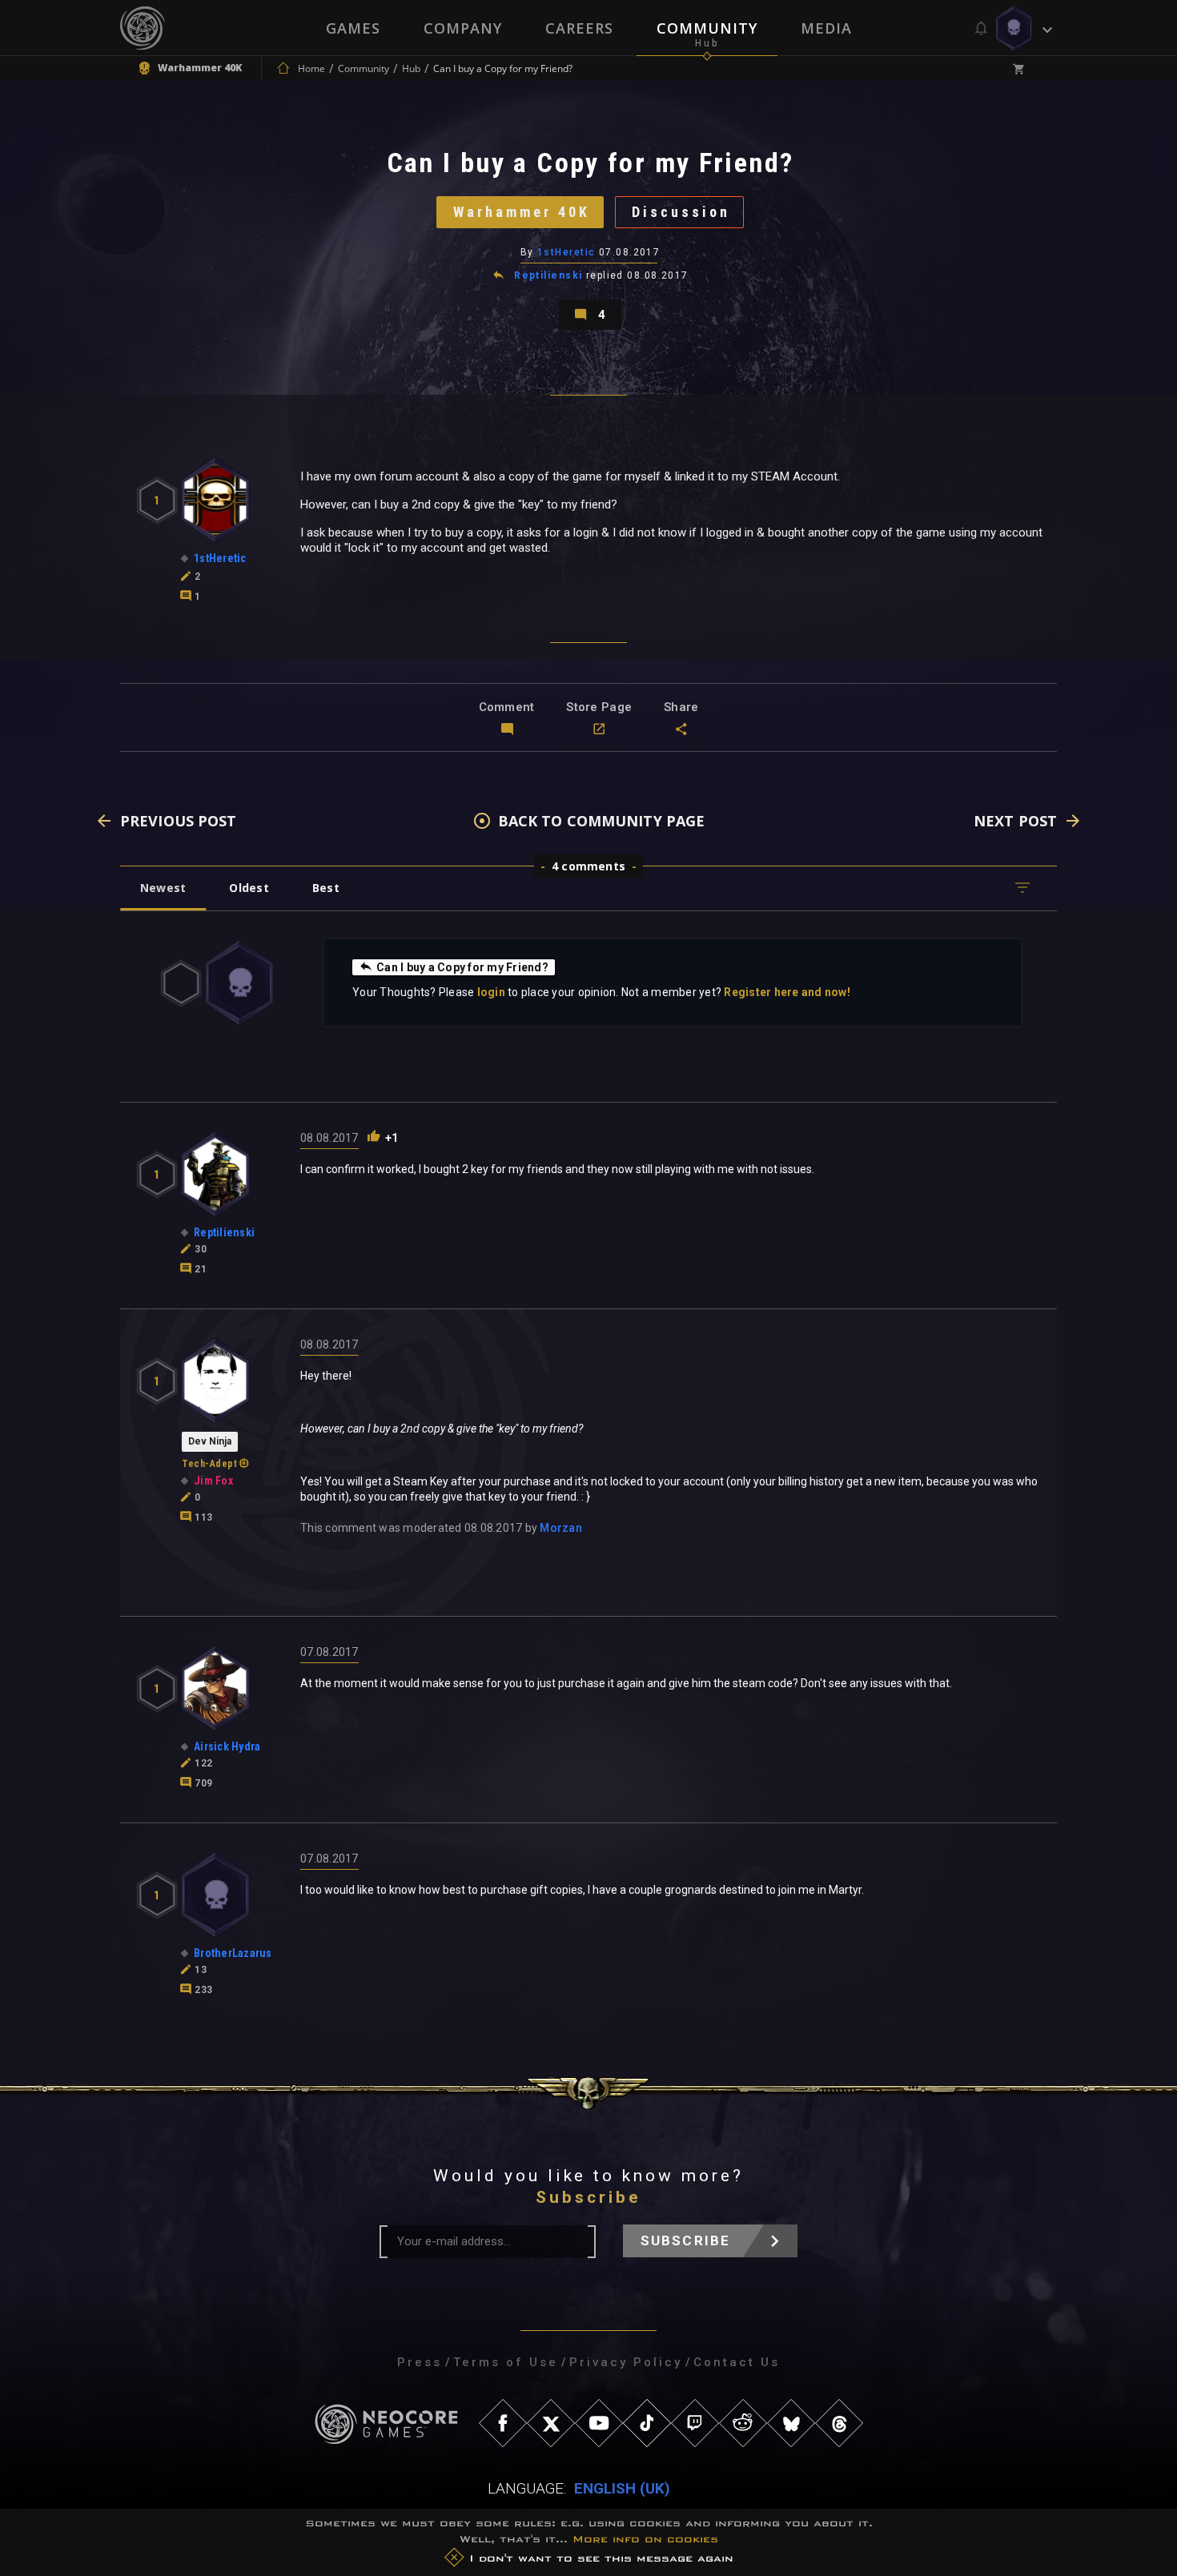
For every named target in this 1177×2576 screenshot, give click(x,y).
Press (420, 2362)
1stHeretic (566, 252)
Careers (579, 28)
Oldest (249, 888)
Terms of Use (506, 2362)
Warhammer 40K (522, 212)
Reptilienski (548, 275)
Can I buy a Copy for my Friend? (462, 967)
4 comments (588, 866)
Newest (163, 888)
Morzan (561, 1528)
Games (353, 28)
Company (463, 28)
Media (826, 28)
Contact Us (737, 2362)
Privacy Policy (626, 2362)
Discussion (681, 212)
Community (707, 28)
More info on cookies (645, 2539)
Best (326, 888)
